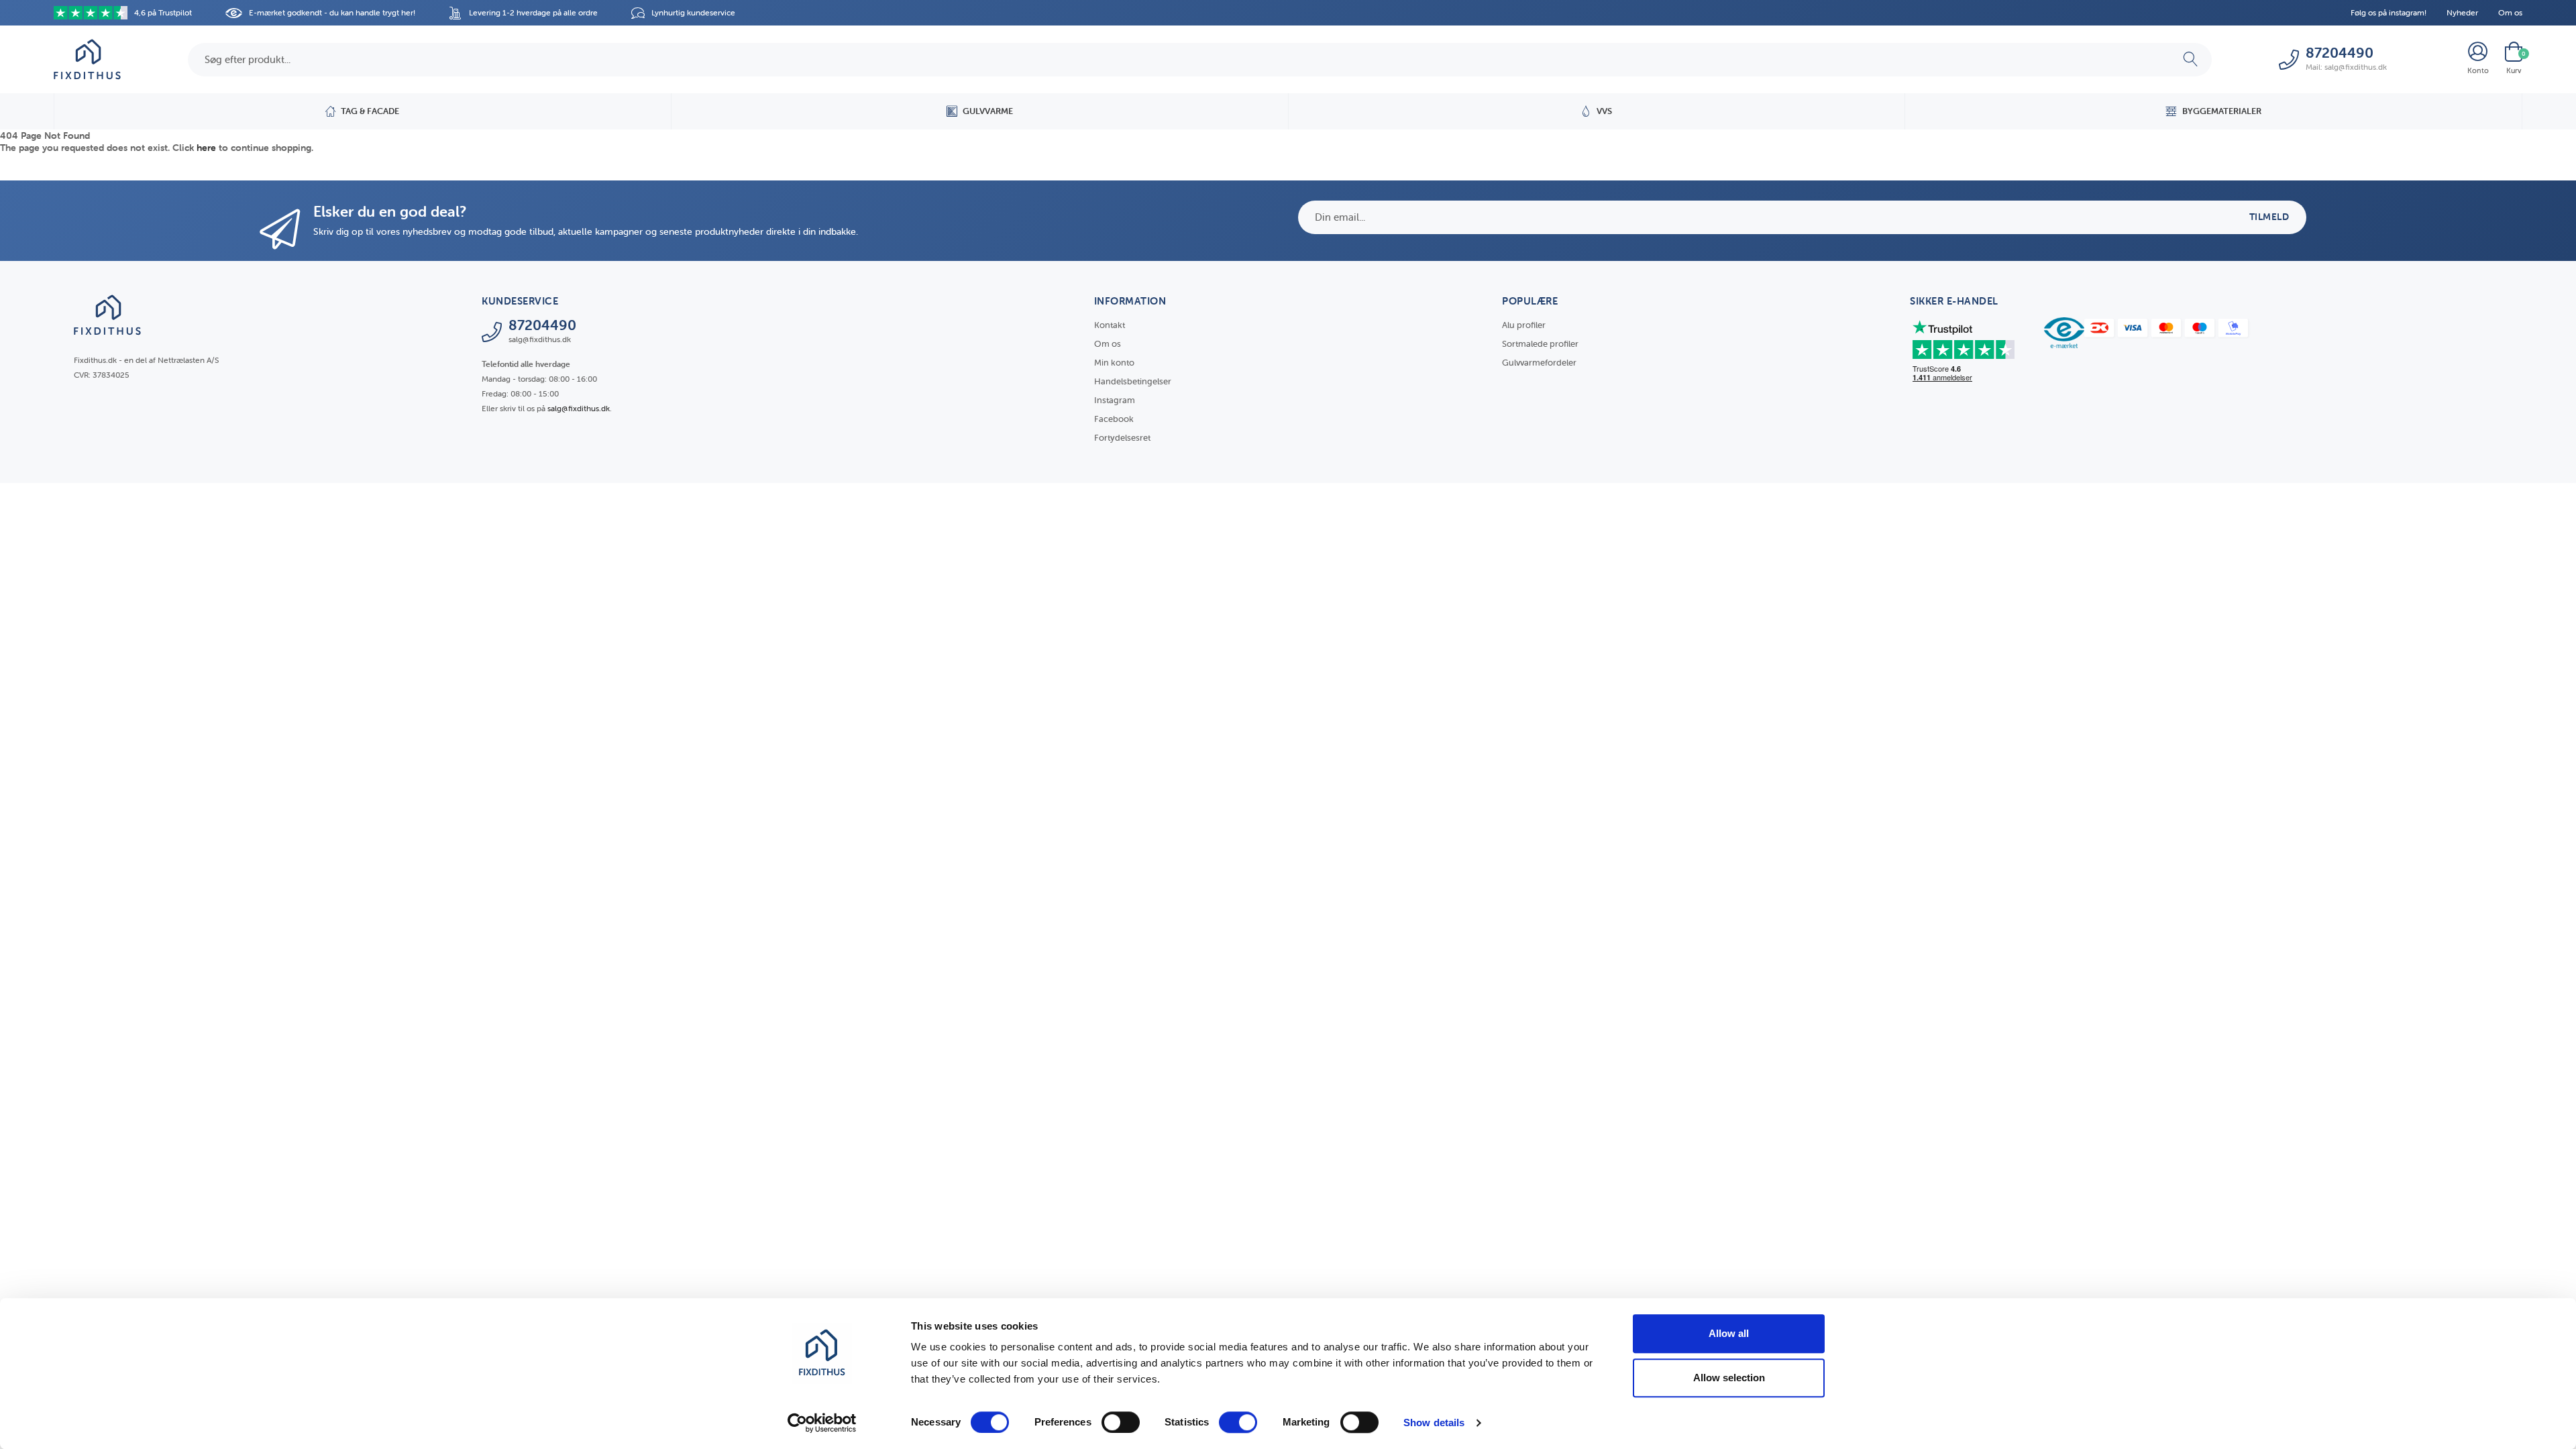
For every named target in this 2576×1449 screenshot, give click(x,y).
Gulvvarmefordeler (1539, 363)
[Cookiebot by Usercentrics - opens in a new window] (822, 1423)
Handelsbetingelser (1133, 381)
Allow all (1729, 1333)
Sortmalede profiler (1540, 344)
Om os (2510, 12)
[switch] (1121, 1422)
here (206, 148)
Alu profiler (1524, 325)
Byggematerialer (2222, 111)
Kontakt (1110, 325)
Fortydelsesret (1122, 438)
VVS (1604, 111)
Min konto (1114, 363)
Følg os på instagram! (2389, 12)
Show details (1434, 1423)
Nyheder (2462, 12)
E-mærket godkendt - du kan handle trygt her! (332, 12)
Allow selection (1729, 1378)
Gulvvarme (988, 111)
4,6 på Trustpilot (163, 12)
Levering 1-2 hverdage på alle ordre (533, 12)
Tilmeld (2269, 217)
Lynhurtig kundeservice (693, 12)
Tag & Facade (370, 111)
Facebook (1114, 419)
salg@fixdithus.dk (579, 408)
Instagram (1115, 400)
